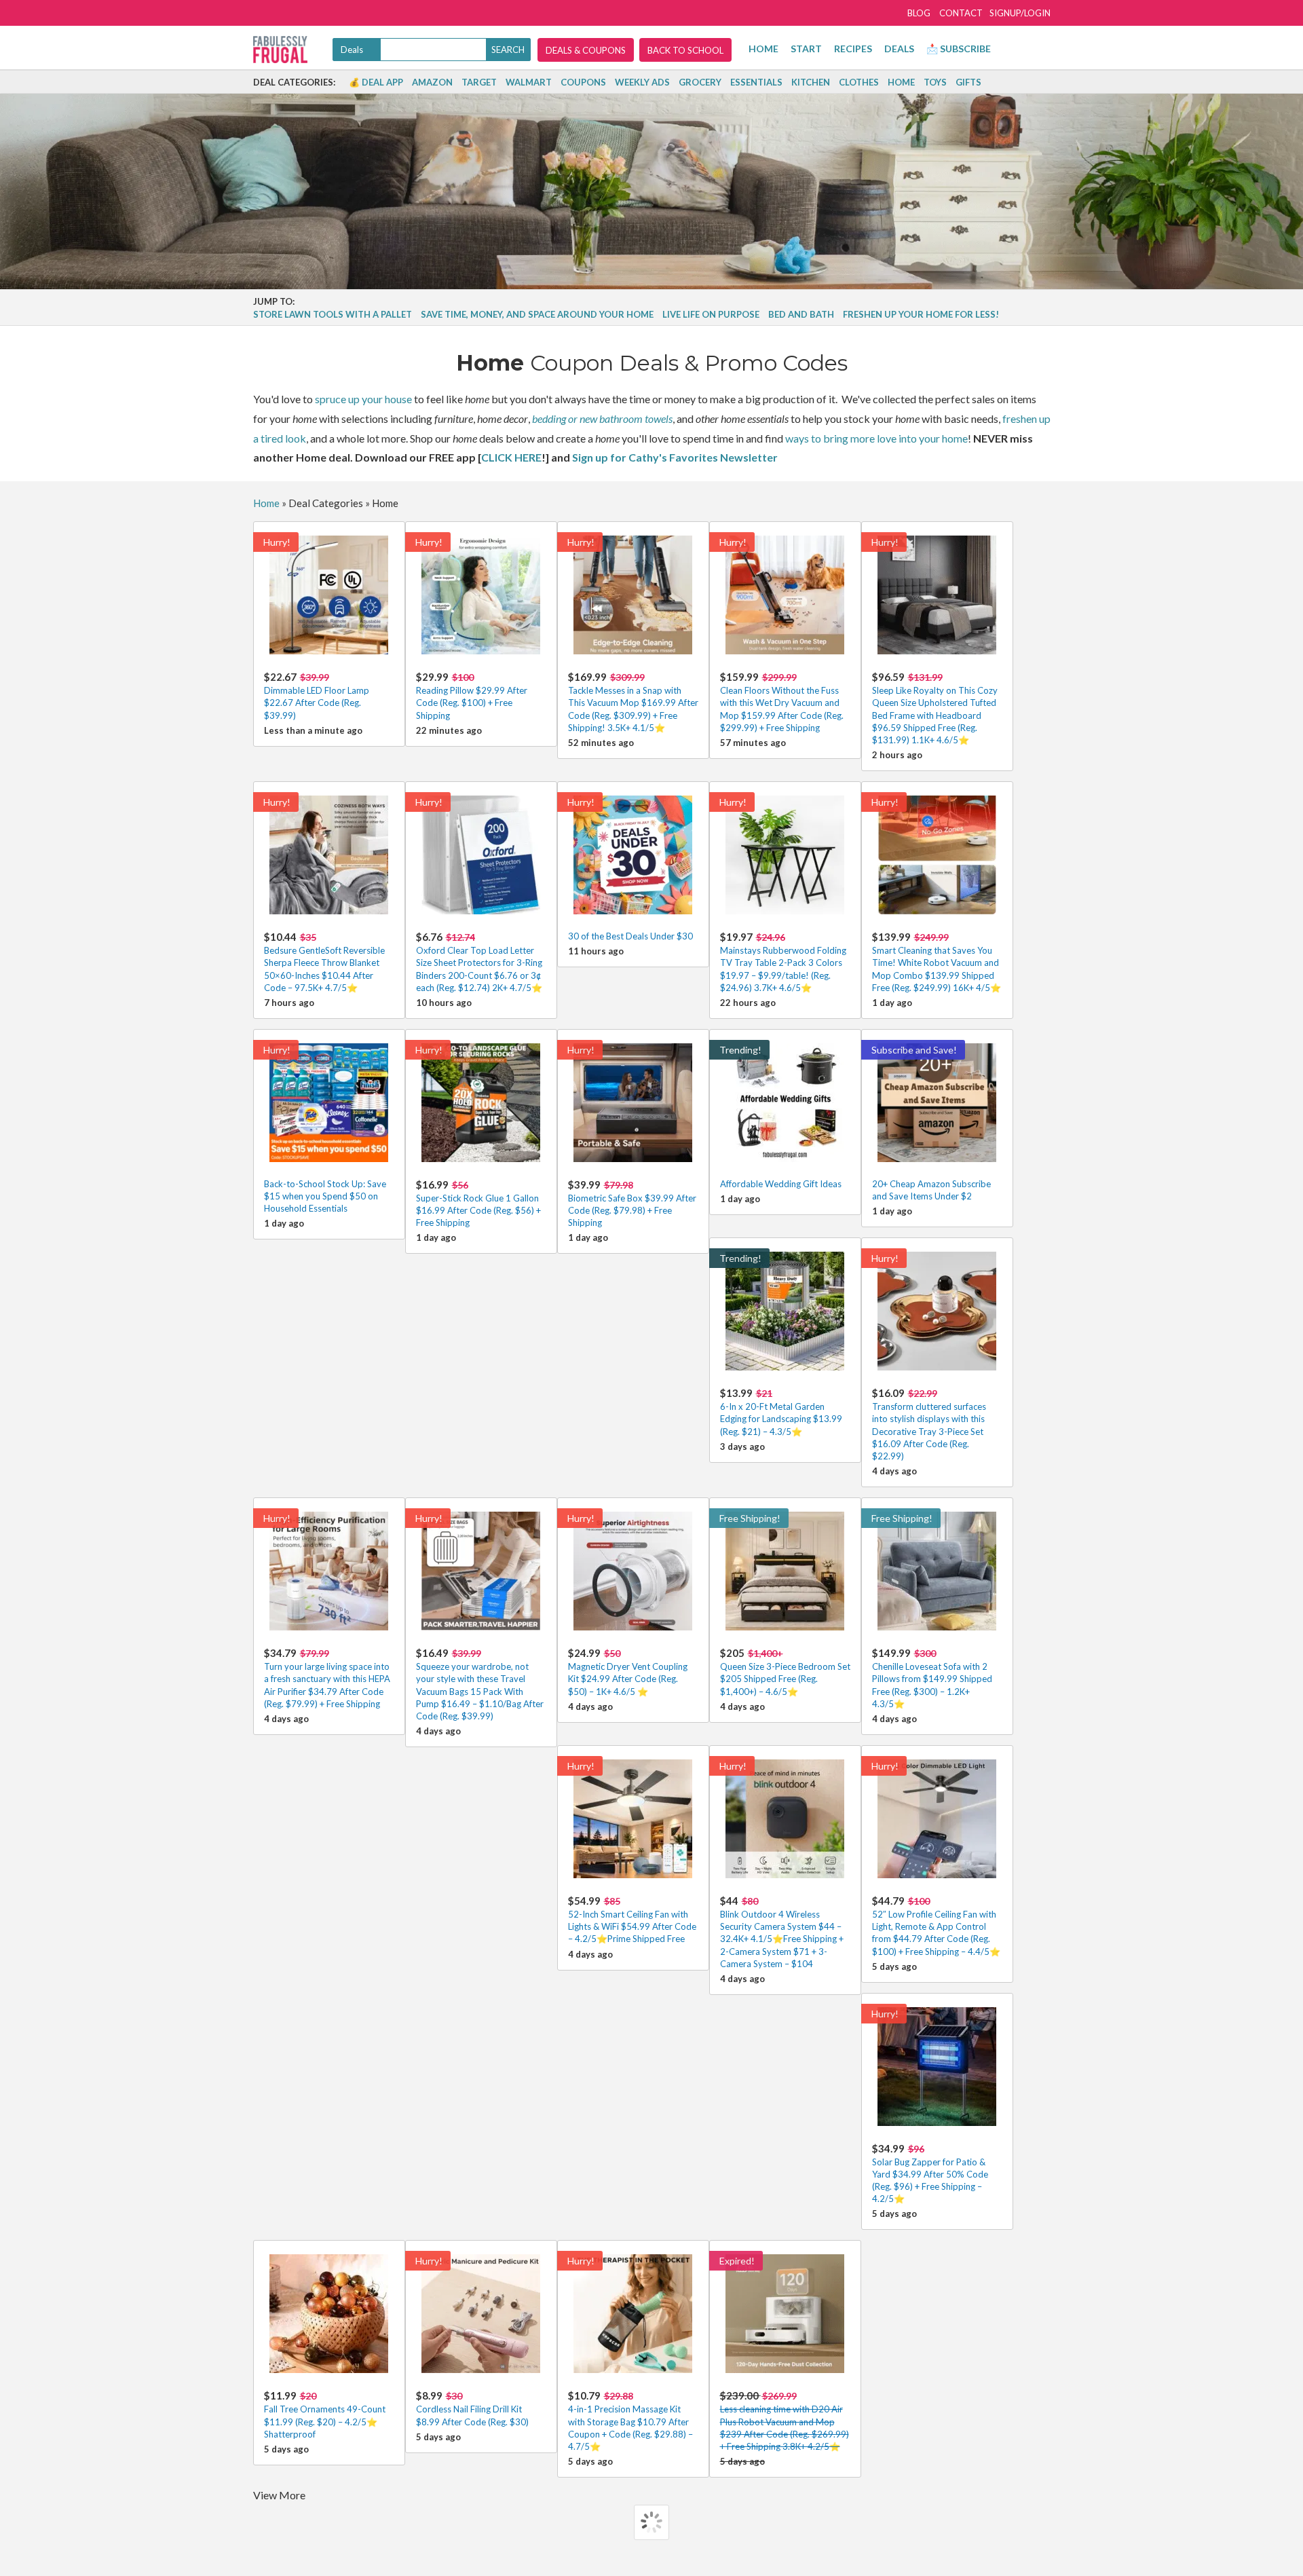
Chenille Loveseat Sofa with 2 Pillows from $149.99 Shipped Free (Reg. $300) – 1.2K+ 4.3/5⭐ (932, 1678)
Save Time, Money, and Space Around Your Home (537, 314)
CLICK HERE (511, 457)
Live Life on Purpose (711, 314)
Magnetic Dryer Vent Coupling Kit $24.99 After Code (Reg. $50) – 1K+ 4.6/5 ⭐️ (628, 1672)
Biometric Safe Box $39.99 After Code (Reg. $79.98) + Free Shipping (632, 1203)
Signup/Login (1020, 13)
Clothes (859, 82)
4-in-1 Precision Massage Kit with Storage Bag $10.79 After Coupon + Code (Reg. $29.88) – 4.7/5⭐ (630, 2421)
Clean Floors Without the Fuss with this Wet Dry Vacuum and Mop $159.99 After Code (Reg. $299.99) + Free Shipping (782, 702)
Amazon (432, 82)
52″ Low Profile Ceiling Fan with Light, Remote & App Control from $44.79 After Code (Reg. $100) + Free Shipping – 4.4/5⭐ (936, 1926)
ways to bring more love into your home (876, 438)
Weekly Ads (642, 82)
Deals (899, 49)
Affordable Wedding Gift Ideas (781, 1184)
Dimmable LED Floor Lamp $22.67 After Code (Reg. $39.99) (317, 695)
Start (806, 49)
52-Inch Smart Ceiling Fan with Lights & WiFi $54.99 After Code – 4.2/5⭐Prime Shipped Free (632, 1919)
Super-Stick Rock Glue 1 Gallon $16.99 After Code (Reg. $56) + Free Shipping (478, 1203)
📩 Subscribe (959, 49)
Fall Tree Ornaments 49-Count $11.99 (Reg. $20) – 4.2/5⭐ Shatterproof (325, 2414)
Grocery (700, 82)
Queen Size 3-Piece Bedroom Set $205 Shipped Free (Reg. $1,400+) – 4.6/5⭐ (785, 1672)
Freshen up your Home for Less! (921, 314)
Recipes (853, 49)
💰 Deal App (376, 82)
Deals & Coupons (586, 50)
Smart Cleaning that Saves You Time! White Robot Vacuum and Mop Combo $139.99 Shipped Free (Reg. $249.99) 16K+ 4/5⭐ (937, 962)
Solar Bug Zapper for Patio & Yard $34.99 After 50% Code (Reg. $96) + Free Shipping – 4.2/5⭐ (930, 2173)
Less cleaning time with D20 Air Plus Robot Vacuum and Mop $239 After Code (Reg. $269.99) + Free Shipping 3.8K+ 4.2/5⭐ (785, 2421)
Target (479, 82)
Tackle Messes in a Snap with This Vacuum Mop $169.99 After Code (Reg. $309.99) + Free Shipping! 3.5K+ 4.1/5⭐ (633, 702)
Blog (919, 13)
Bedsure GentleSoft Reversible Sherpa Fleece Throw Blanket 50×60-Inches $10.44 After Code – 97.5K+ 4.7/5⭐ (324, 962)
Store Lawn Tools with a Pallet (333, 314)
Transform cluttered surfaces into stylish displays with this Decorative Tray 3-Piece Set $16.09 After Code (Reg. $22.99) (929, 1424)
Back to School (685, 50)
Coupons (583, 82)
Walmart (529, 82)
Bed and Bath (801, 314)
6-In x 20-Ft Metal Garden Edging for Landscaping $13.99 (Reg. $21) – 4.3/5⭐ (781, 1412)
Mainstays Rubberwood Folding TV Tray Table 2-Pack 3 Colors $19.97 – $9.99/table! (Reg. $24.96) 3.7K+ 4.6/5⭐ (783, 962)
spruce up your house (363, 399)
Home (763, 49)
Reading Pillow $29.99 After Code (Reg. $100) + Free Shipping (472, 695)
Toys (935, 82)
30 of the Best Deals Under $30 (630, 936)
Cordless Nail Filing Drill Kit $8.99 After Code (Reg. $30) (472, 2408)
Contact (961, 13)
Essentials (756, 82)
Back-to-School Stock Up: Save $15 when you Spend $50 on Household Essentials (325, 1196)
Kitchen (811, 82)
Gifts (968, 82)
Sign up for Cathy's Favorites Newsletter (675, 457)
